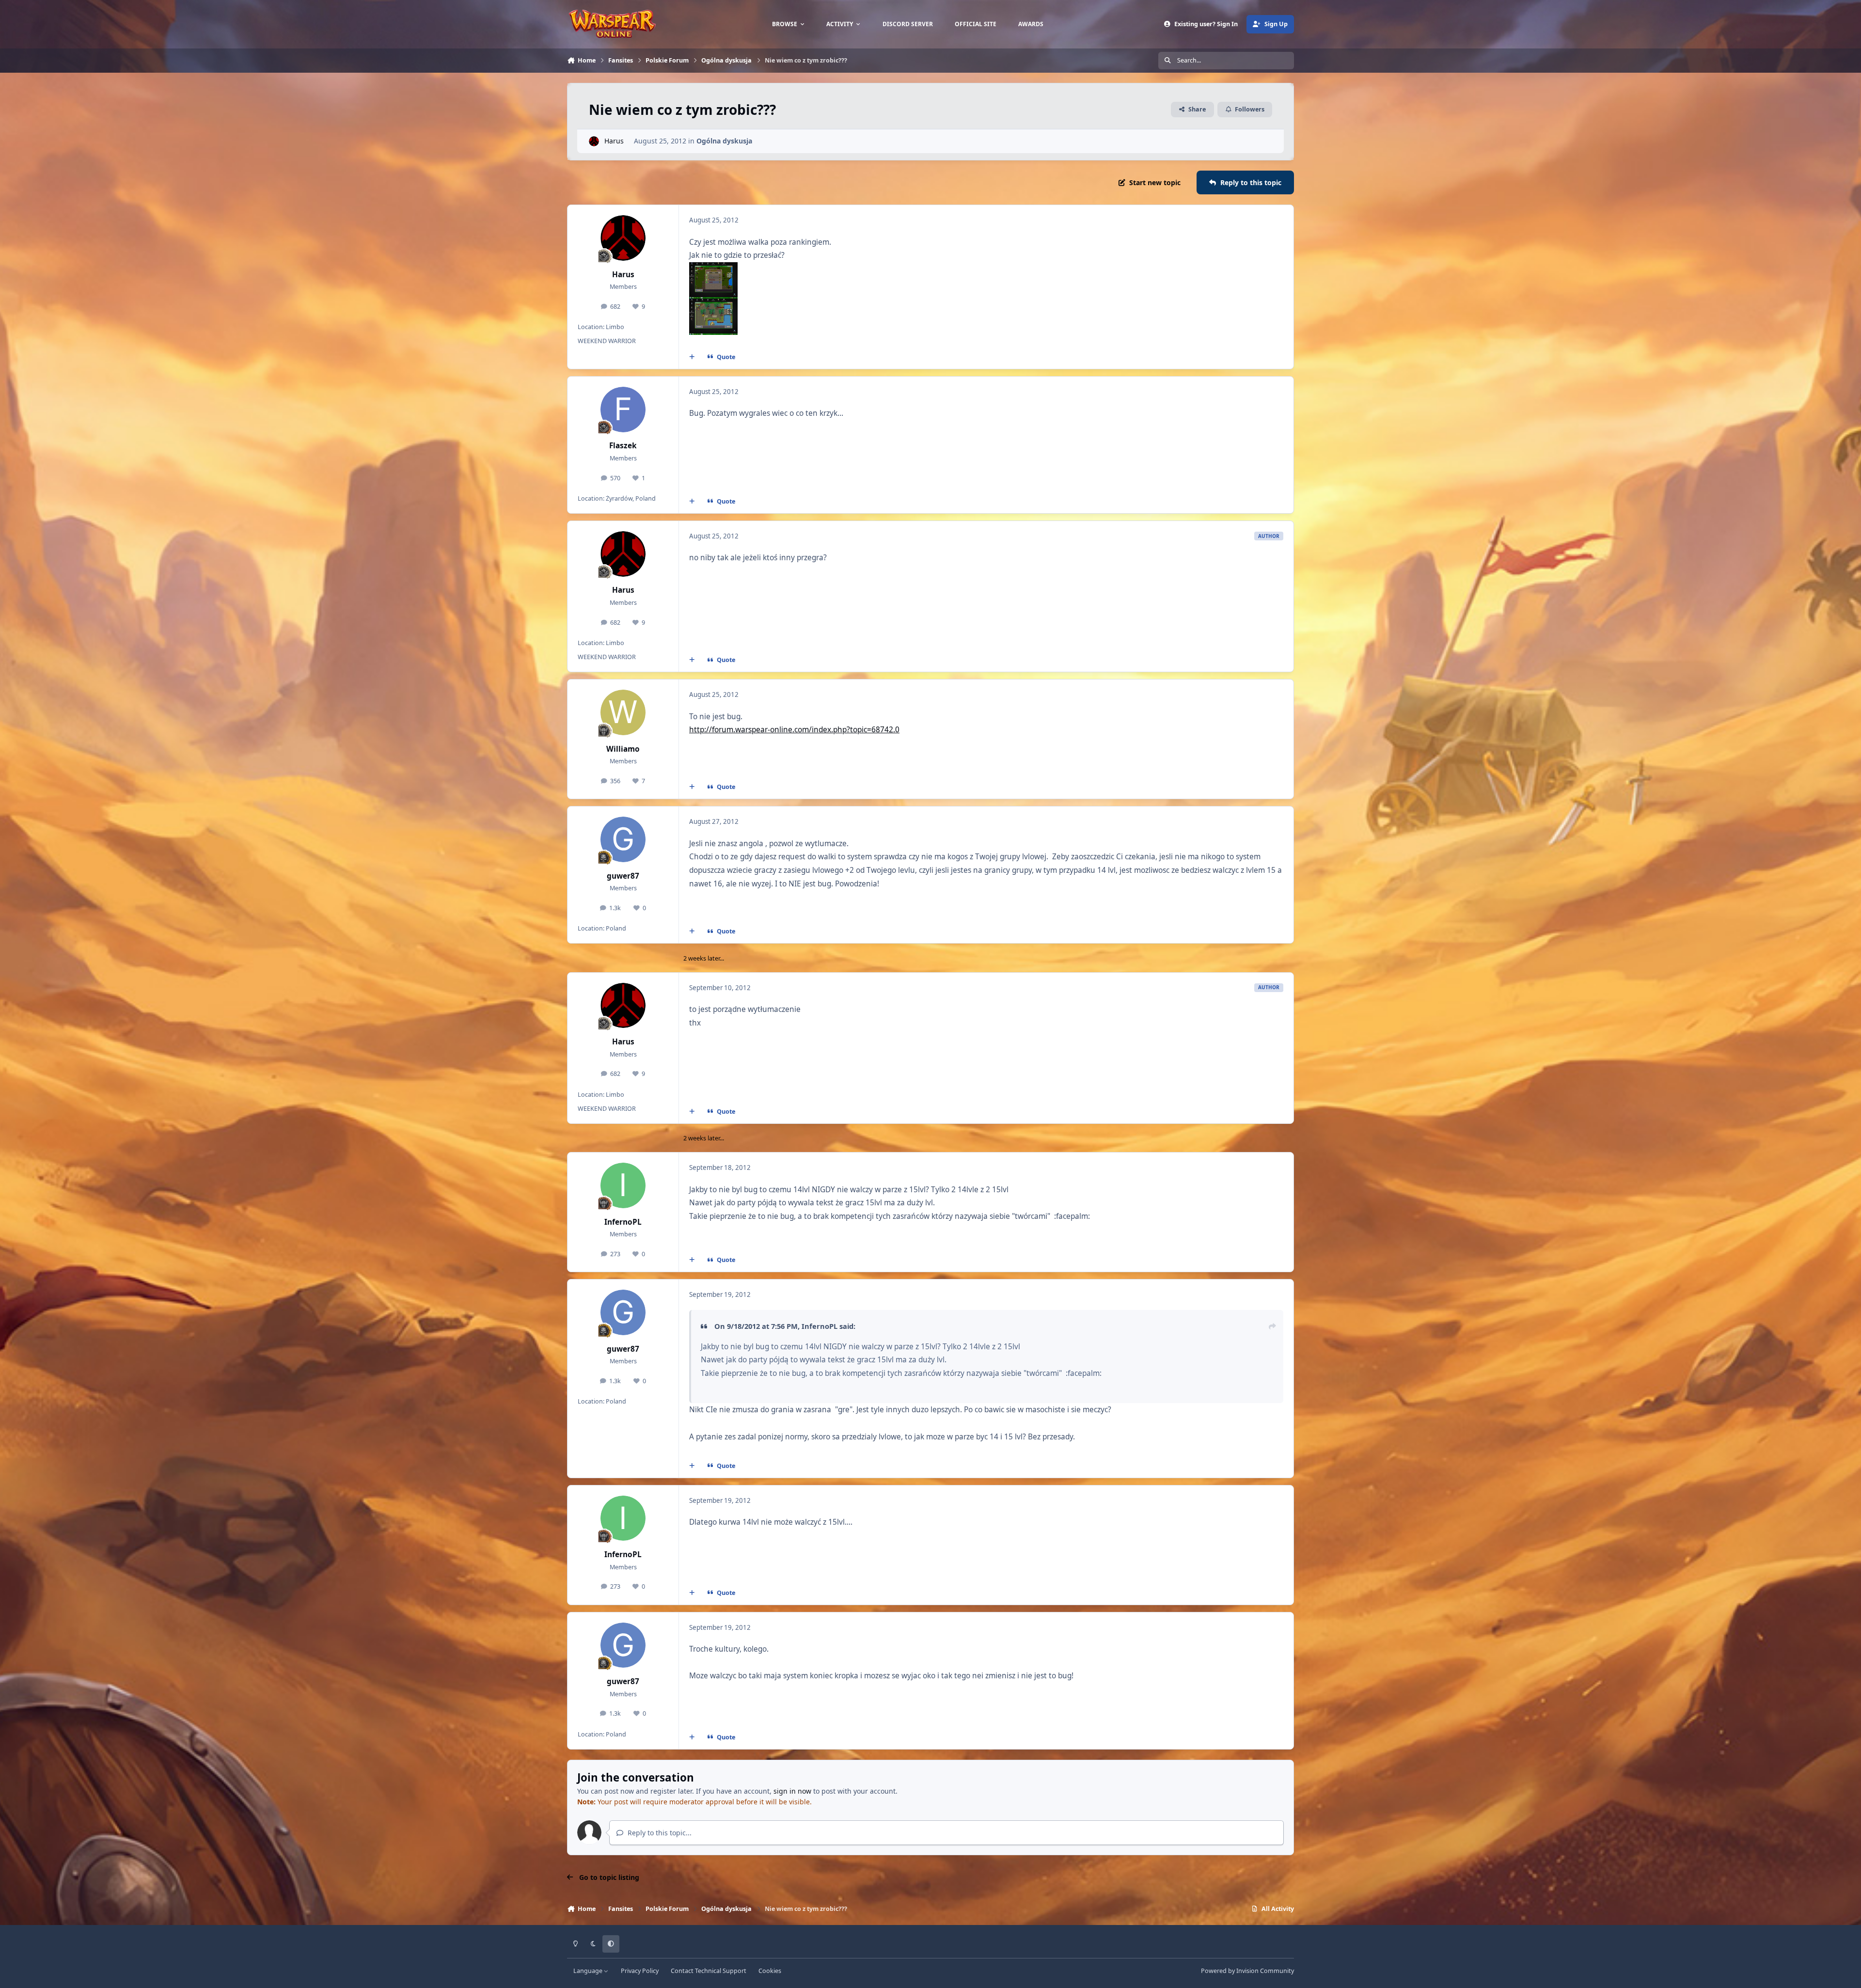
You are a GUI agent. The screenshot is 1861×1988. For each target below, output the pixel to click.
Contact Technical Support (709, 1971)
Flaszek (623, 446)
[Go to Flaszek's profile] (623, 410)
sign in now (792, 1791)
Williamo (623, 749)
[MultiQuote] (692, 357)
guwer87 (623, 876)
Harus (614, 141)
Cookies (770, 1971)
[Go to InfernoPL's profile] (623, 1185)
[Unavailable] (713, 269)
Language (589, 1971)
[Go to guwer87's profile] (623, 839)
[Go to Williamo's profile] (623, 712)
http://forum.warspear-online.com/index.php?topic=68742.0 (794, 730)
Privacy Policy (640, 1971)
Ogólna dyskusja (724, 141)
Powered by (1247, 1971)
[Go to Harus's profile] (594, 141)
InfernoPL (623, 1222)
